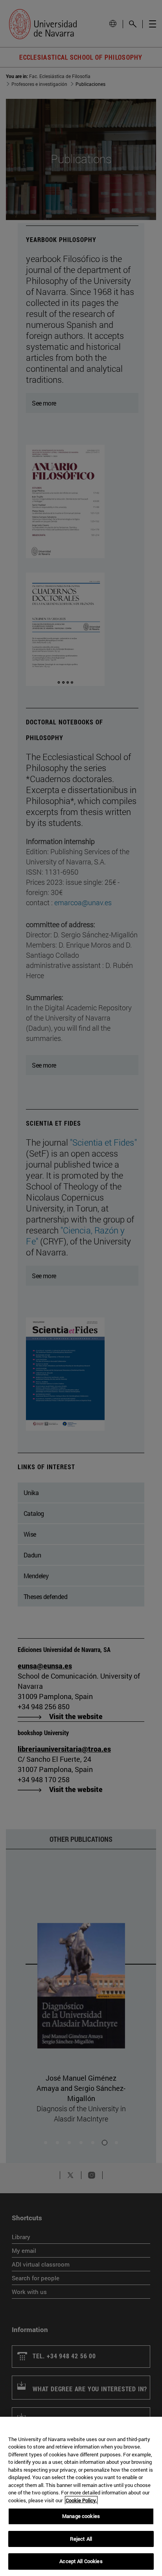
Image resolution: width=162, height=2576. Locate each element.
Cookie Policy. (81, 2500)
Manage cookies (81, 2516)
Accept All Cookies (81, 2561)
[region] (81, 2496)
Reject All (81, 2539)
